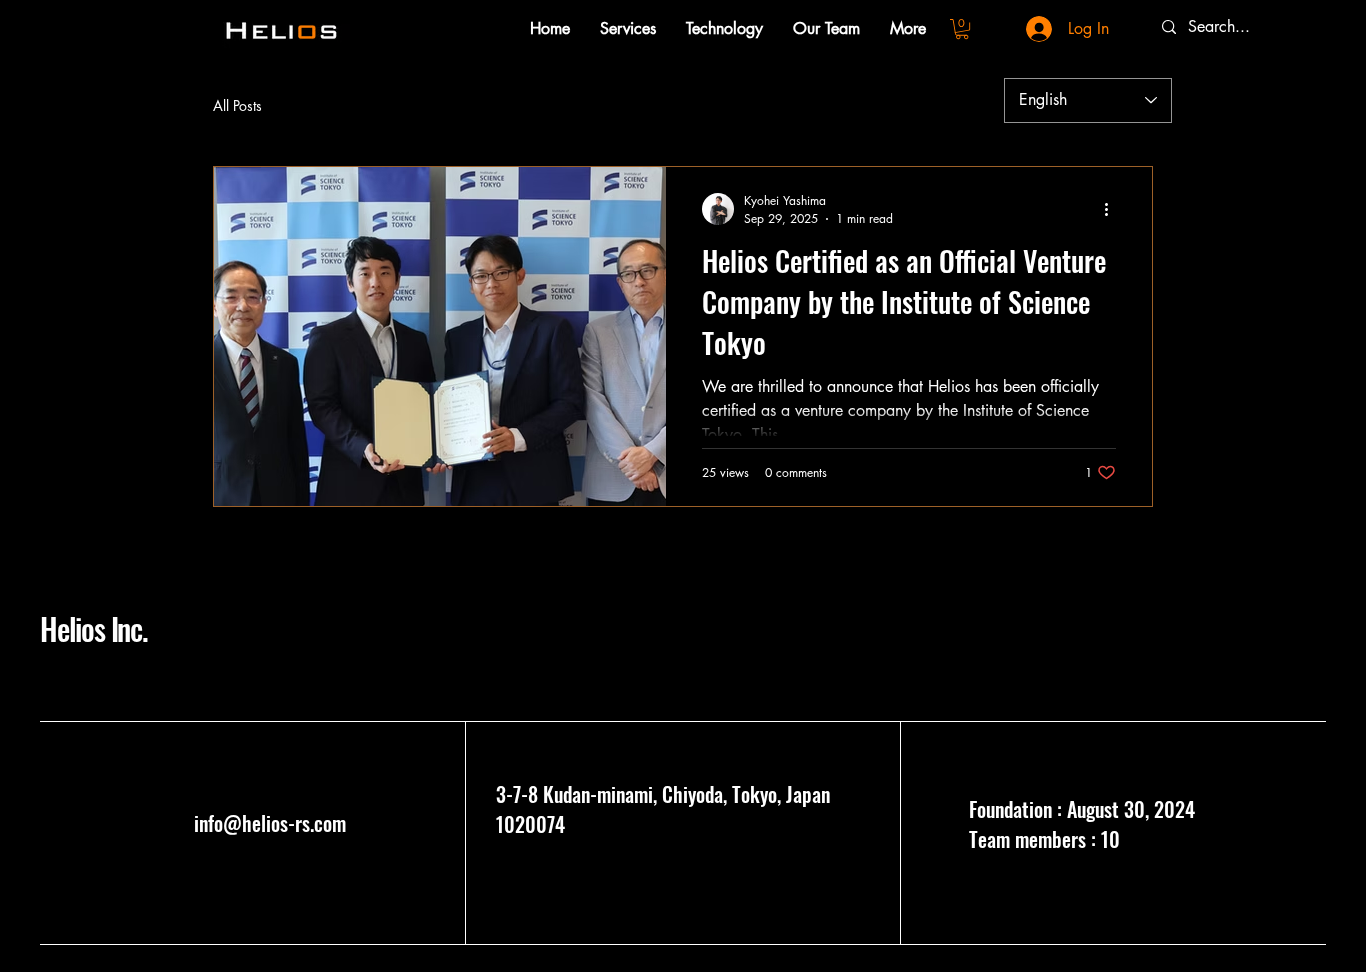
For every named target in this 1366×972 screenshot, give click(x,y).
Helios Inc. (94, 628)
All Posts (237, 105)
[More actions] (1113, 209)
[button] (962, 29)
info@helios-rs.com (270, 823)
